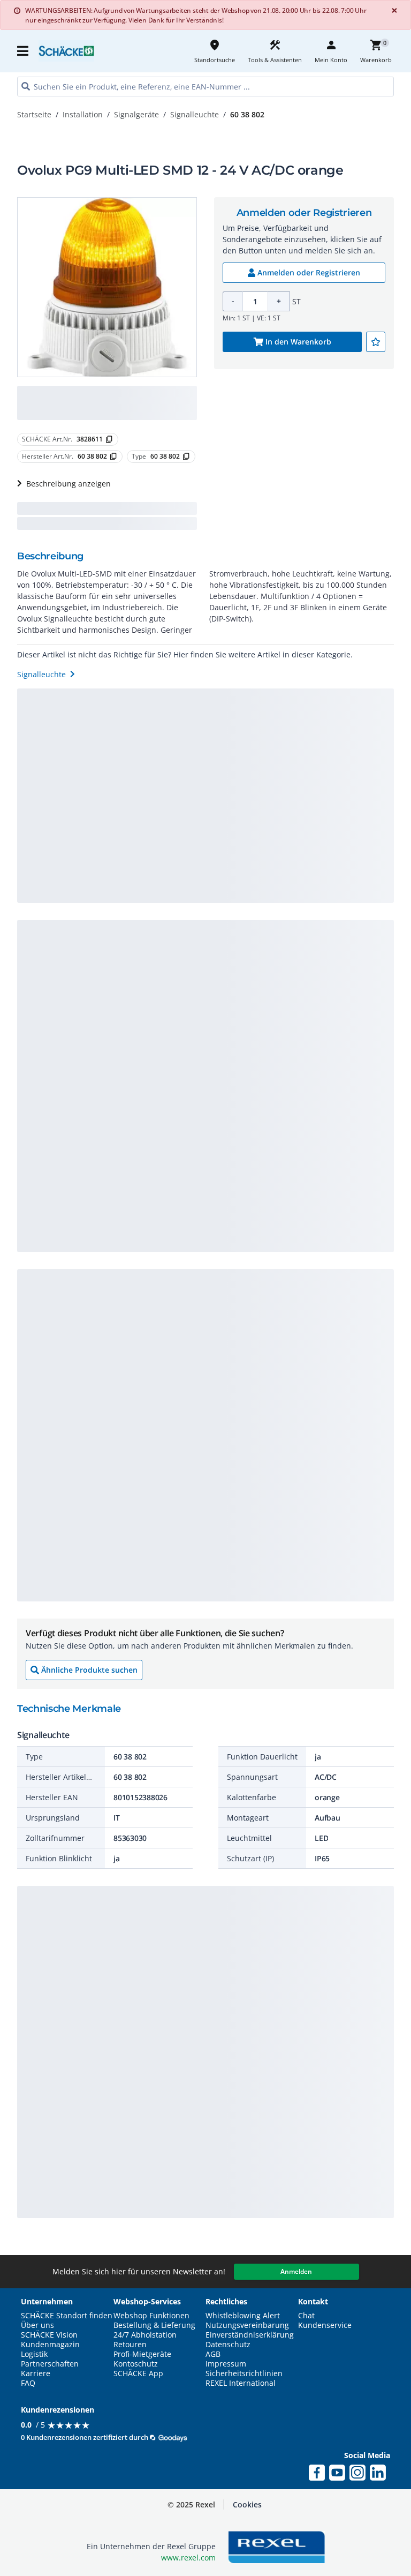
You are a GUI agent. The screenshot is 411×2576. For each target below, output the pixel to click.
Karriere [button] (36, 2373)
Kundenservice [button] (325, 2325)
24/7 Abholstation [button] (145, 2335)
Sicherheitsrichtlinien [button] (244, 2373)
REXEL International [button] (241, 2383)
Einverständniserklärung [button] (250, 2335)
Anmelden (296, 2271)
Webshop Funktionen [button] (151, 2316)
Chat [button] (306, 2316)
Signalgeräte (136, 114)
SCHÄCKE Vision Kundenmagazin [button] (50, 2340)
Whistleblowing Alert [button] (243, 2316)
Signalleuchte (195, 114)
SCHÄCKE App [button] (138, 2373)
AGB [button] (213, 2354)
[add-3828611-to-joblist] (376, 342)
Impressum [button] (226, 2364)
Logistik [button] (34, 2354)
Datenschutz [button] (228, 2345)
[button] (24, 51)
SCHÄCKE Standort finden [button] (67, 2316)
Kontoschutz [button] (136, 2364)
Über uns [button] (37, 2325)
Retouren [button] (130, 2345)
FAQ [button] (28, 2383)
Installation (83, 114)
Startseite (34, 114)
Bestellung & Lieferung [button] (154, 2325)
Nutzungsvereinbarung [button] (247, 2325)
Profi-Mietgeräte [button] (142, 2354)
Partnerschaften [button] (50, 2364)
